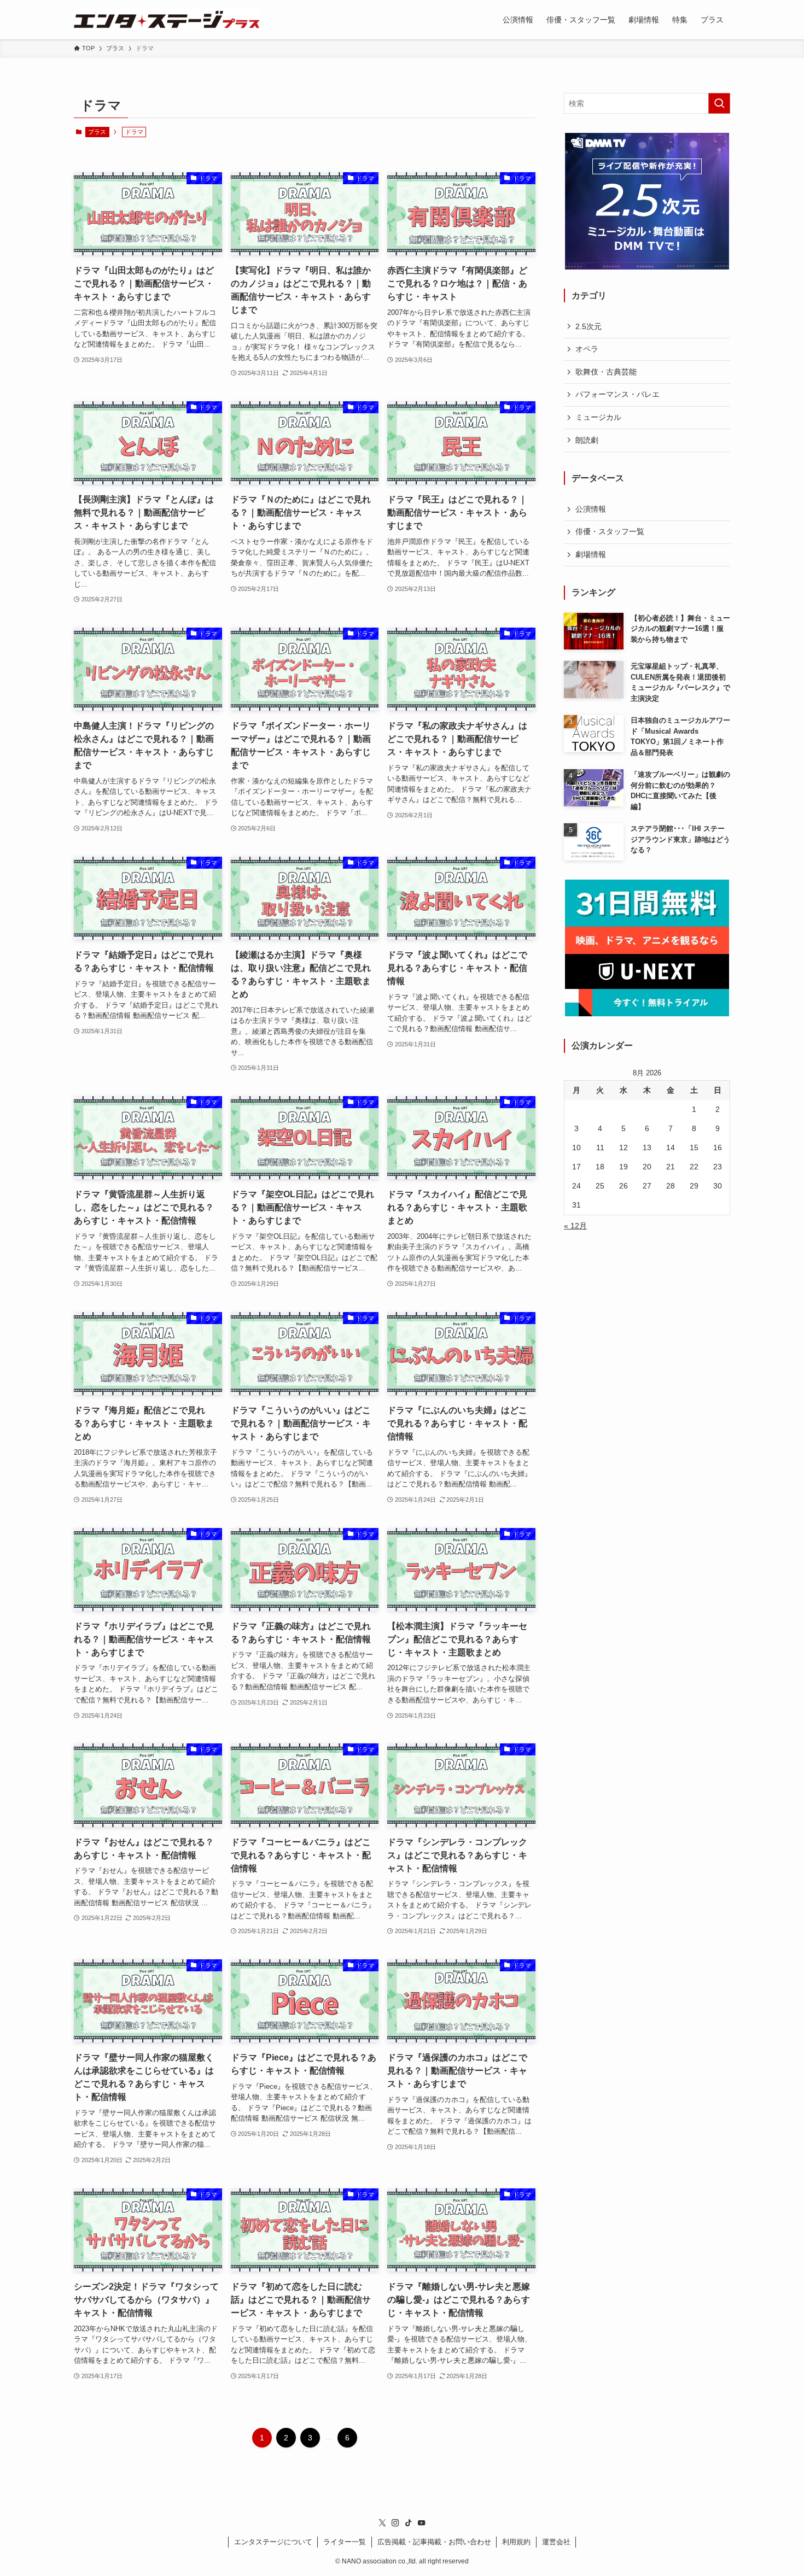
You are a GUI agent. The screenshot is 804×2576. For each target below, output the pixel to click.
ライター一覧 (345, 2542)
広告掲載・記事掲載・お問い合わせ (434, 2542)
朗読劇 (587, 440)
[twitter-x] (382, 2523)
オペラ (587, 349)
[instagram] (395, 2523)
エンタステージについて (273, 2542)
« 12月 (575, 1226)
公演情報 (591, 509)
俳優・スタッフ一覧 (610, 531)
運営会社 (556, 2542)
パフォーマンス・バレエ (617, 394)
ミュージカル (598, 417)
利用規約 (516, 2542)
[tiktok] (409, 2523)
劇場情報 (591, 554)
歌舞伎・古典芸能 (606, 372)
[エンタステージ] (167, 20)
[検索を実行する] (719, 103)
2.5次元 (589, 326)
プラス (97, 132)
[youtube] (422, 2523)
